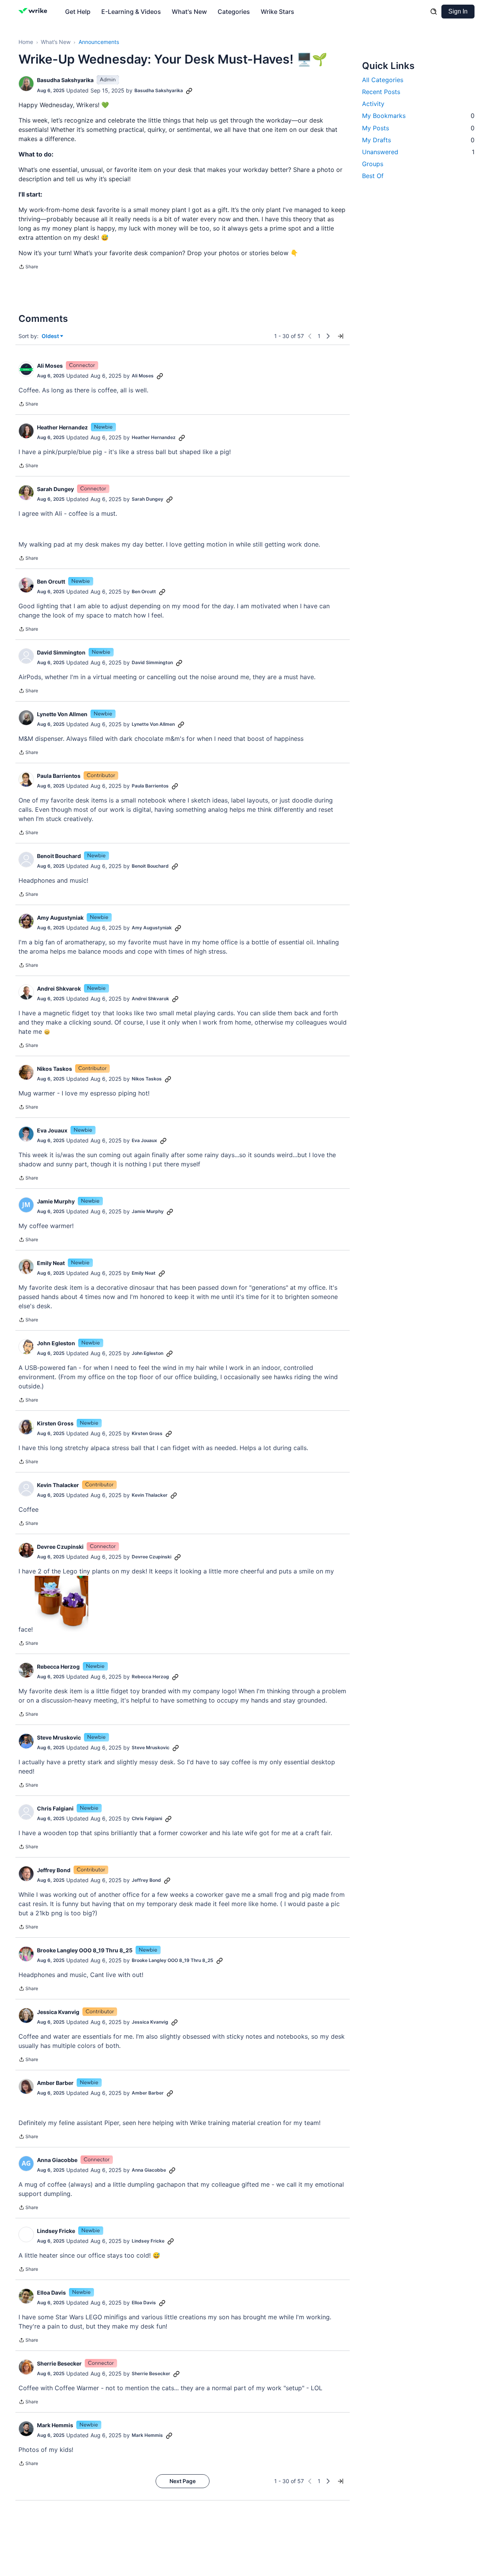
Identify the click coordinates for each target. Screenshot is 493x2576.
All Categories (383, 80)
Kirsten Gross (55, 1423)
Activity (373, 104)
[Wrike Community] (34, 12)
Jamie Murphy (56, 1201)
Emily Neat (51, 1263)
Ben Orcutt (51, 581)
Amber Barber (55, 2083)
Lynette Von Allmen (62, 714)
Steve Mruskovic (59, 1737)
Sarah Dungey (55, 489)
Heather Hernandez (62, 427)
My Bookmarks (418, 116)
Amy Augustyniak (60, 918)
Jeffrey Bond (54, 1870)
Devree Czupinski (60, 1547)
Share (28, 268)
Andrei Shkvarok (59, 989)
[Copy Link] (189, 91)
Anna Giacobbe (57, 2548)
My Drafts (418, 140)
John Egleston (56, 1343)
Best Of (373, 176)
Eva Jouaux (52, 1130)
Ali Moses (50, 366)
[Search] (434, 12)
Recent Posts (381, 92)
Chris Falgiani (55, 1808)
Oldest (51, 336)
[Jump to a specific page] (340, 336)
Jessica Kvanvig (58, 2012)
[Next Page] (328, 336)
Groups (373, 164)
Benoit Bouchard (59, 856)
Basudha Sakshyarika (65, 80)
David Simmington (61, 652)
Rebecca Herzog (58, 1667)
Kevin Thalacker (58, 1485)
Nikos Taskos (54, 1069)
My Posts (418, 128)
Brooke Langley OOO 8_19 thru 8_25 (85, 1950)
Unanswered (418, 152)
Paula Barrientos (59, 776)
